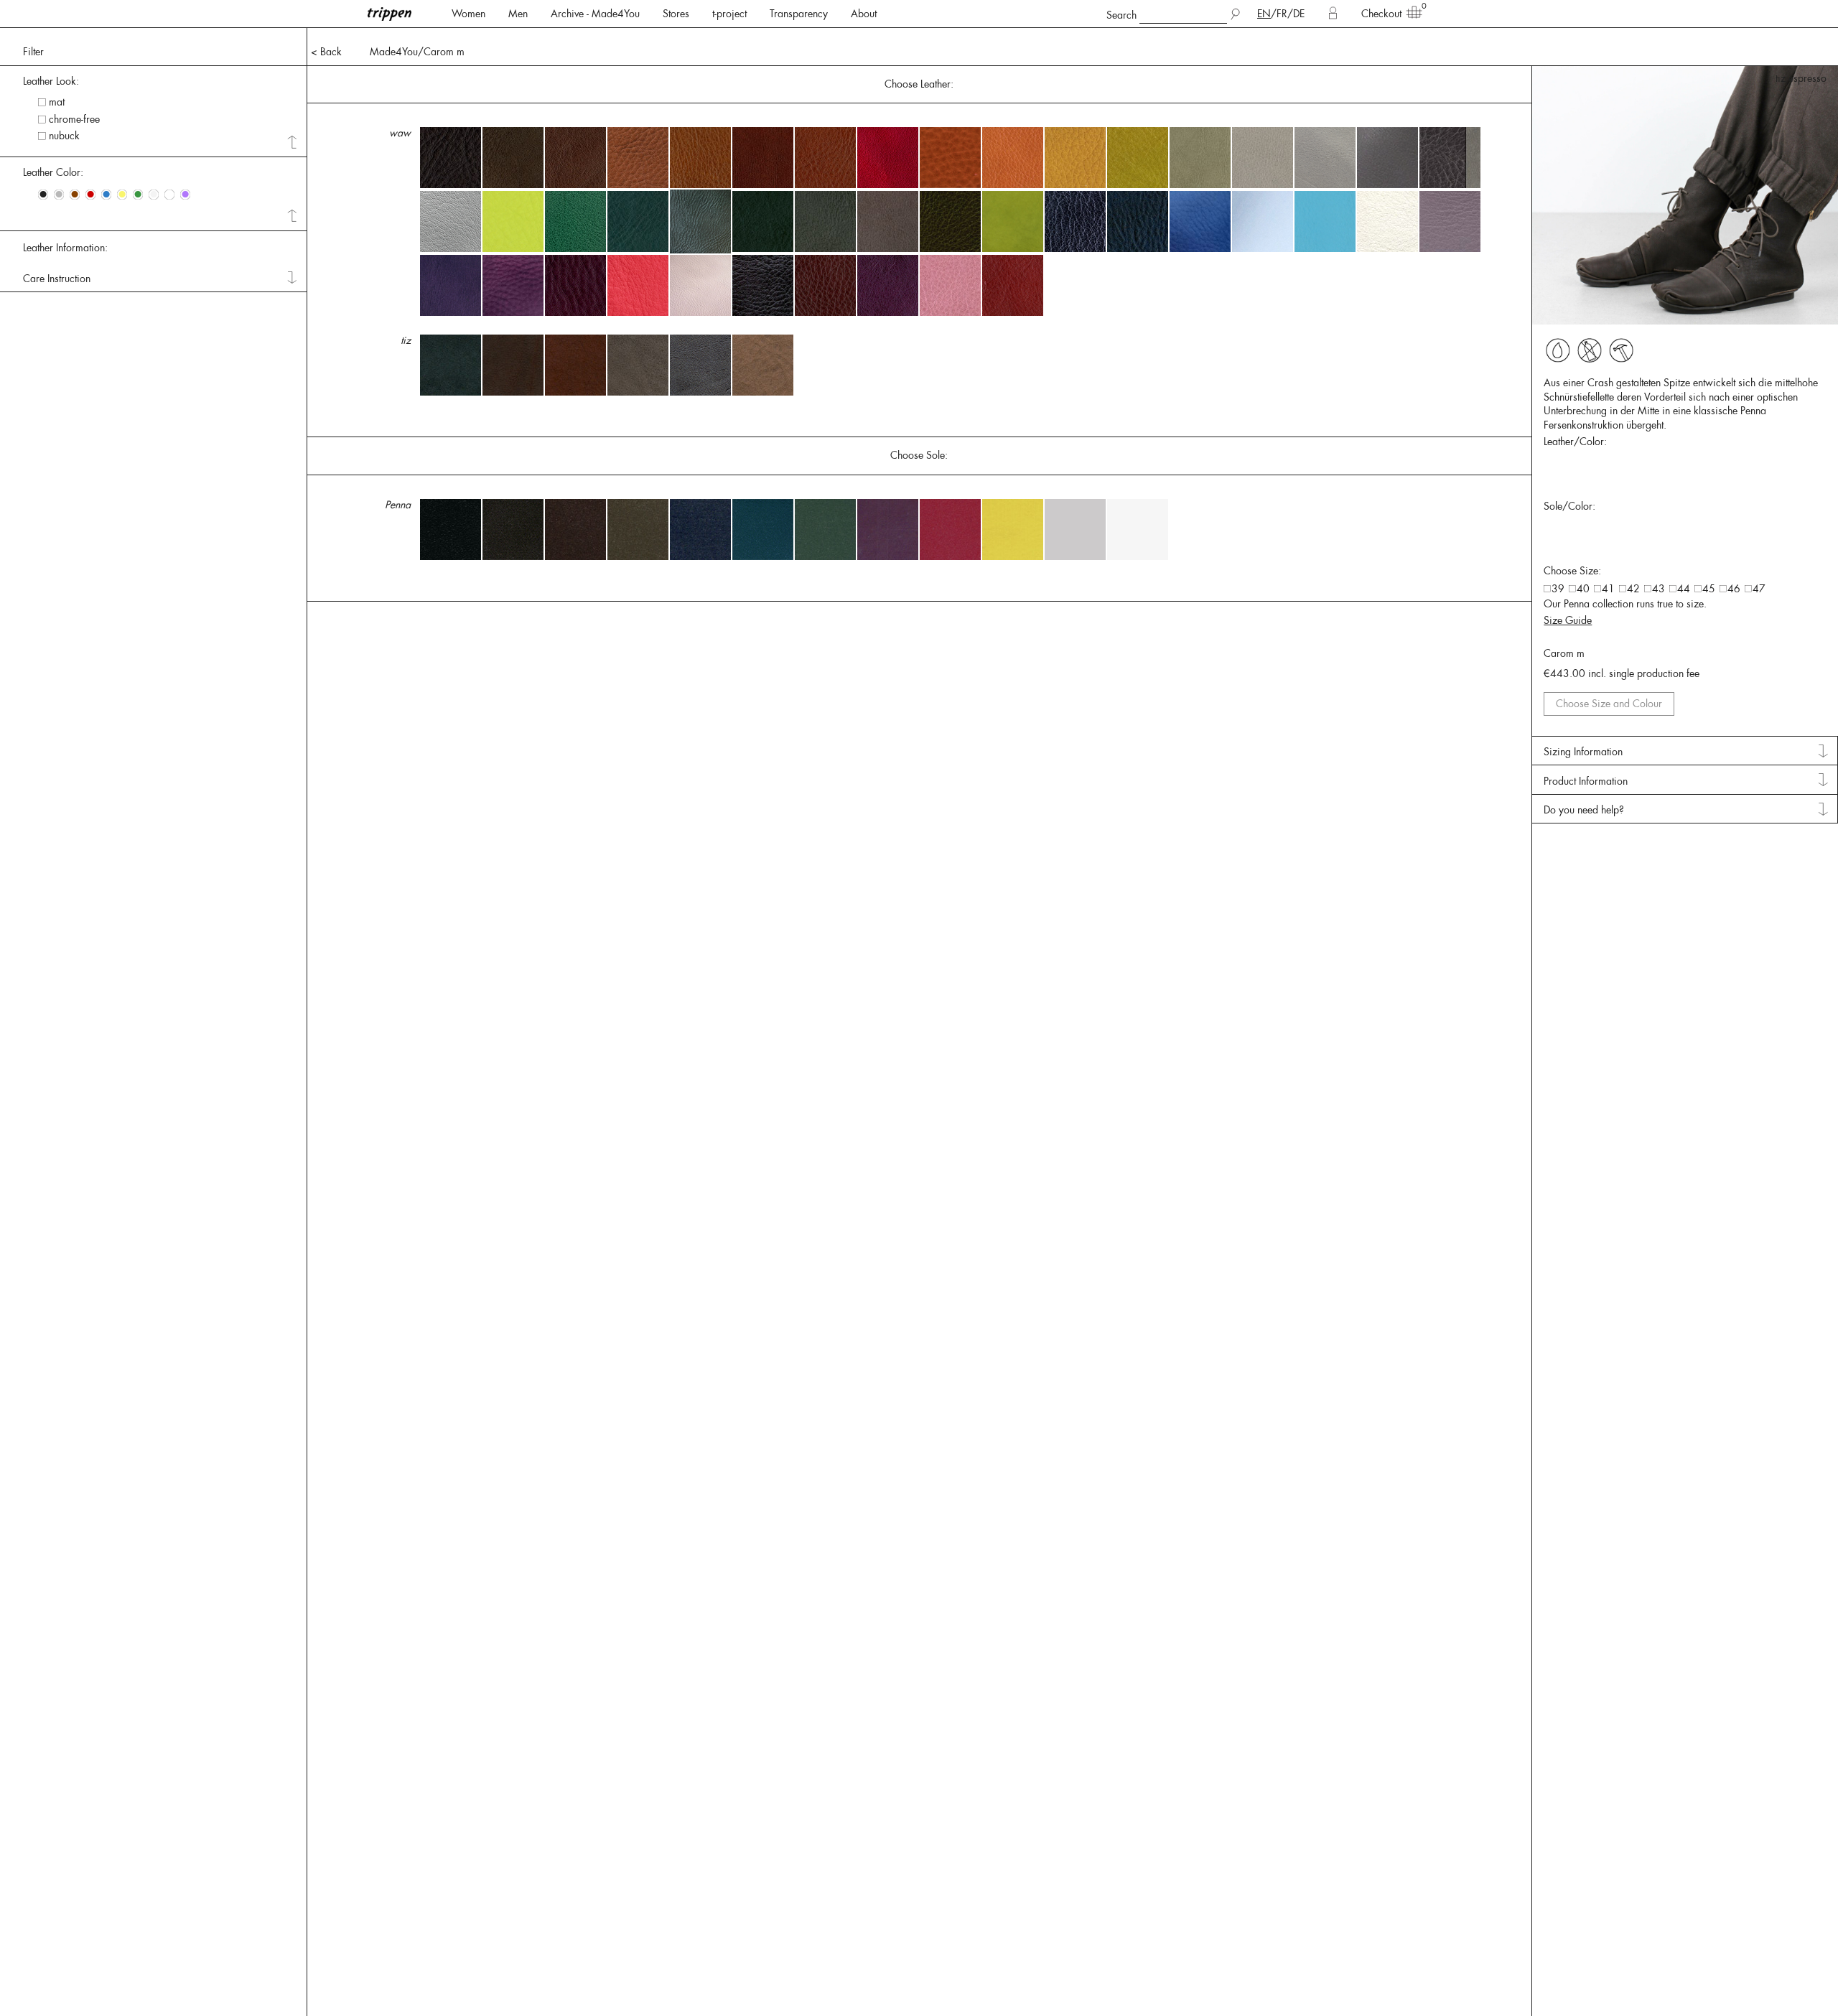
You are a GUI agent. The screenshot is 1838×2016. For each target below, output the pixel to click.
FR (1282, 14)
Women (468, 14)
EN (1264, 14)
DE (1299, 14)
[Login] (1333, 14)
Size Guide (1568, 620)
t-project (729, 14)
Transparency (799, 14)
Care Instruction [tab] (57, 279)
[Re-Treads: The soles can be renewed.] (1621, 350)
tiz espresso (1801, 78)
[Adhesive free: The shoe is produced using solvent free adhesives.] (1558, 350)
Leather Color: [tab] (53, 172)
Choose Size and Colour (1609, 704)
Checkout (1381, 14)
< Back (326, 52)
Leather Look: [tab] (51, 81)
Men (518, 14)
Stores (676, 14)
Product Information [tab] (1586, 781)
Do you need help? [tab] (1584, 810)
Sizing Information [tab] (1583, 752)
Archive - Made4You (595, 14)
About (864, 14)
